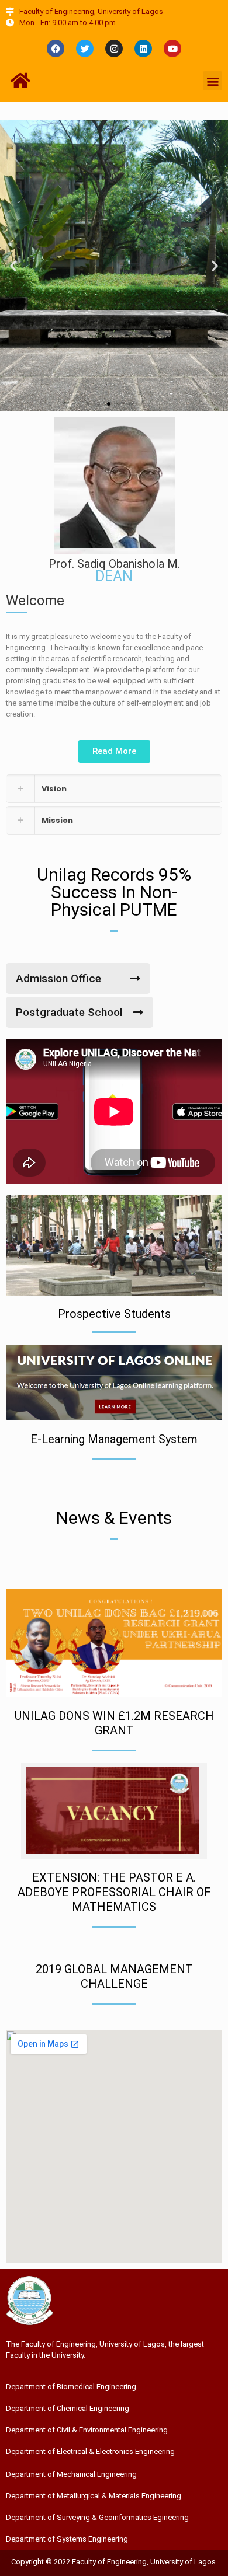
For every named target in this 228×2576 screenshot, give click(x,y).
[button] (213, 81)
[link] (114, 789)
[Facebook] (56, 48)
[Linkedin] (143, 48)
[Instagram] (114, 48)
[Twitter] (85, 48)
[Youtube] (172, 48)
